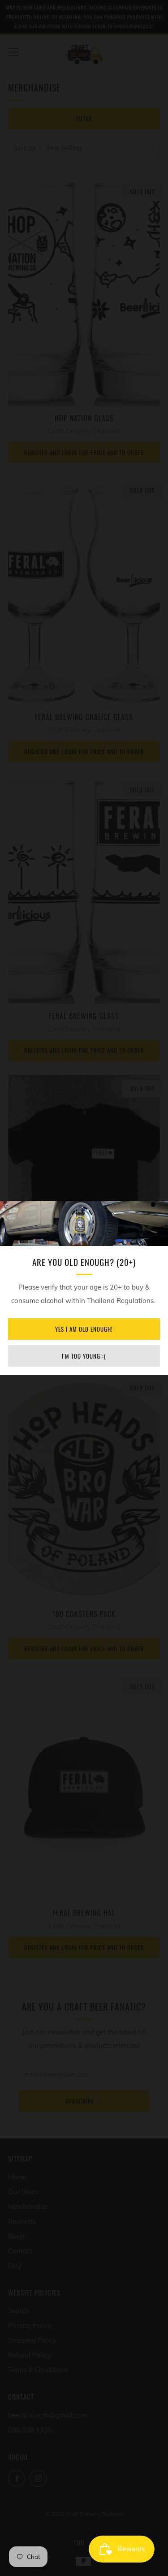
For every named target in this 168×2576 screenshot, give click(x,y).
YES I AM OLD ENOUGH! (84, 1329)
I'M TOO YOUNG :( (84, 1356)
